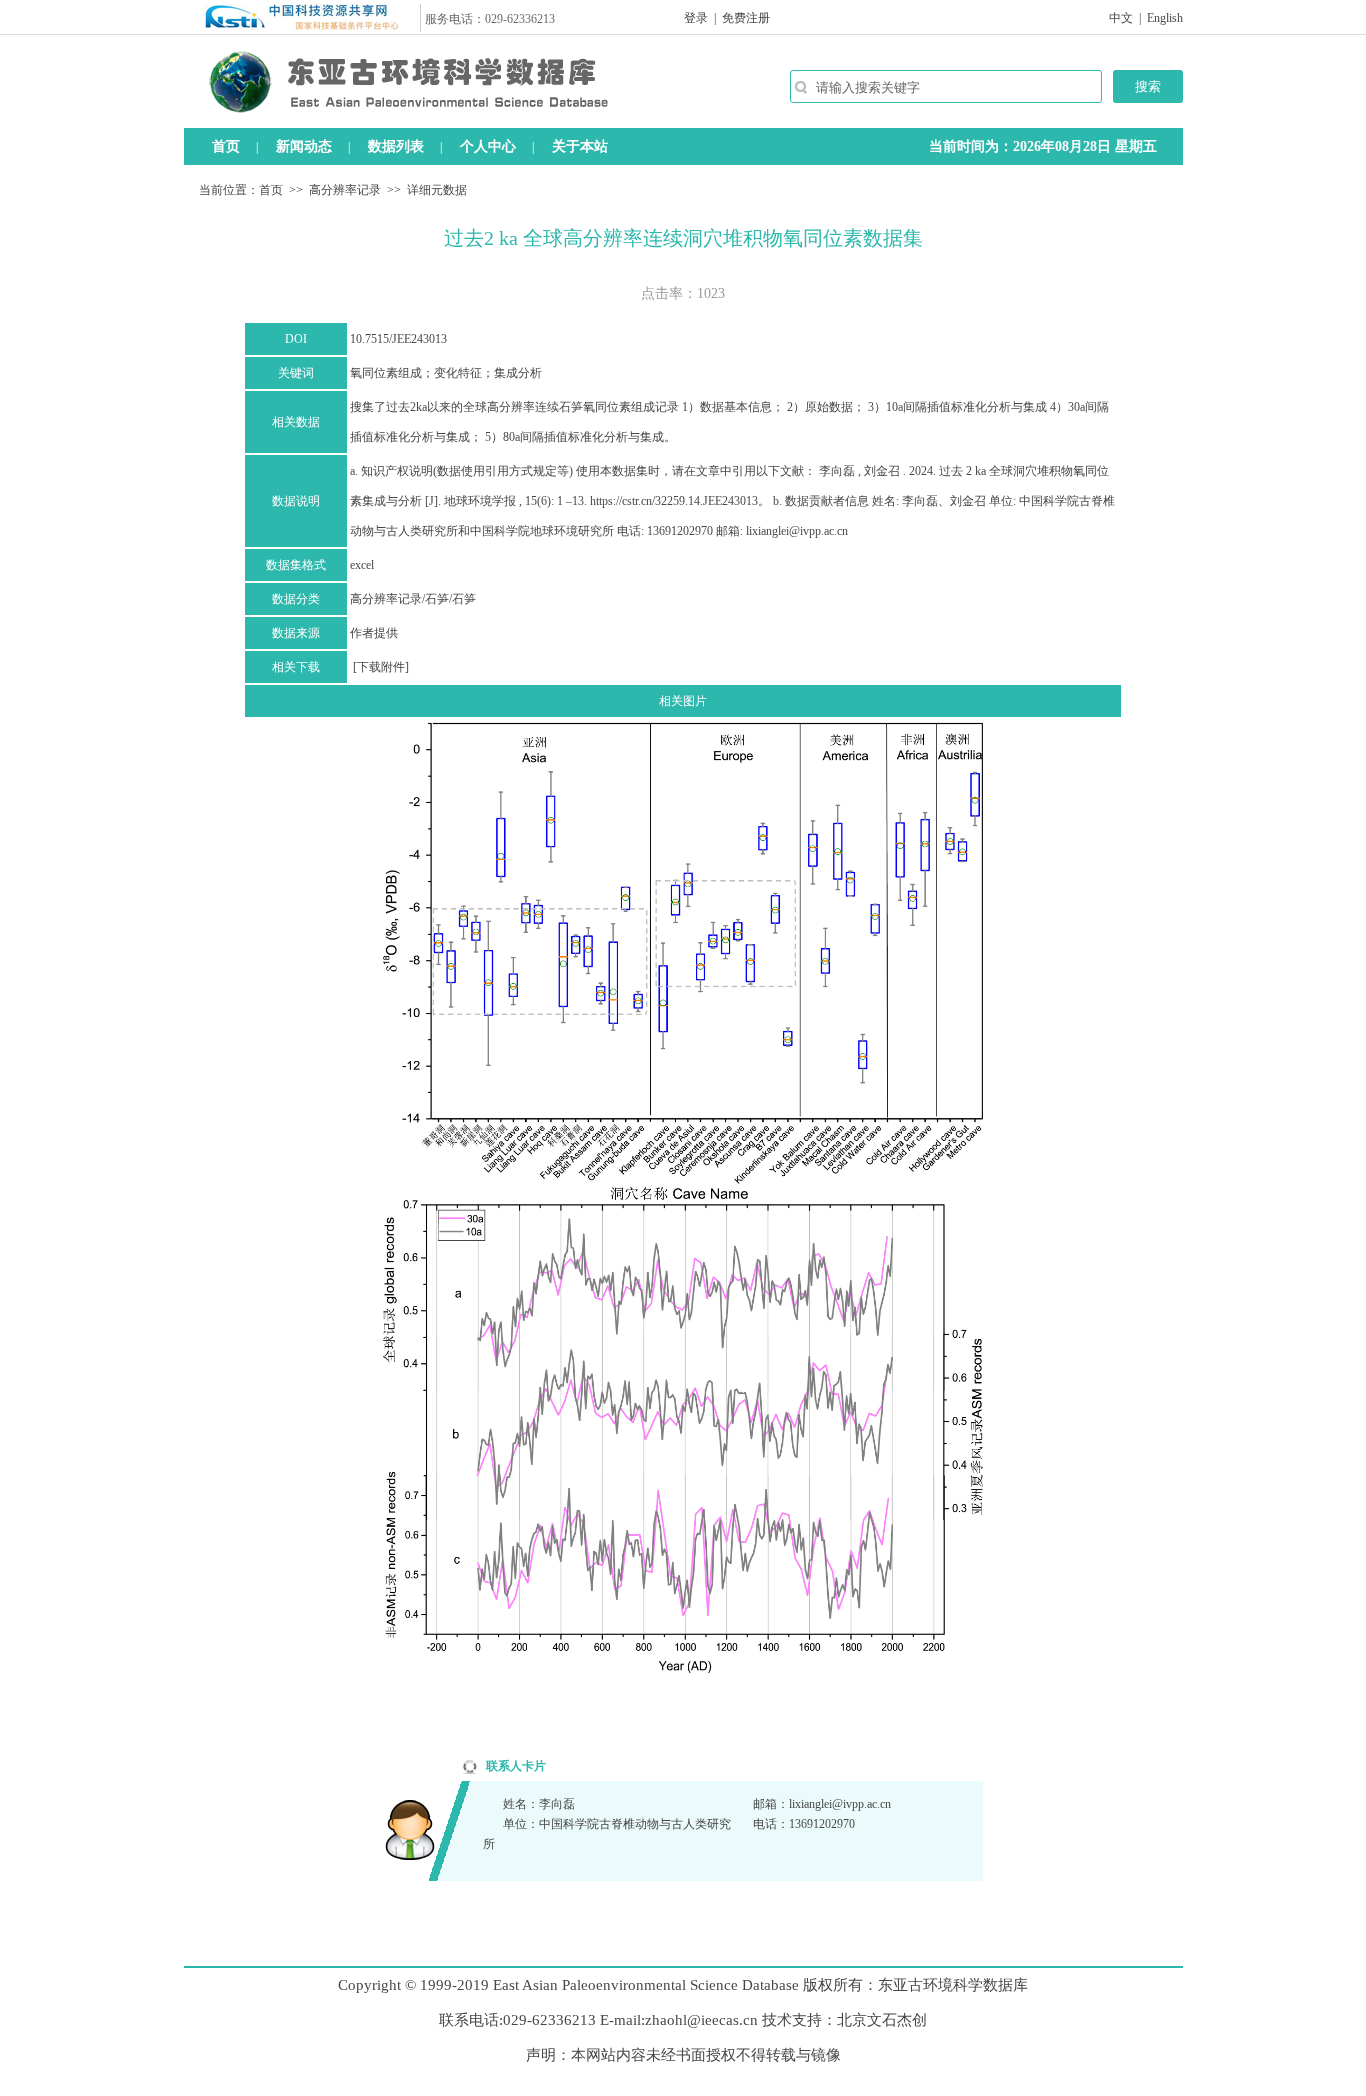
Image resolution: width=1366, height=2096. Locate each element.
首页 (226, 146)
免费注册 (746, 18)
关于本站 (580, 146)
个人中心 (488, 146)
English (1165, 18)
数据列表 (396, 146)
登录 (696, 18)
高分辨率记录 (345, 190)
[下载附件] (381, 667)
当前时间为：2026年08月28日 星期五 (1043, 146)
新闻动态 (304, 146)
